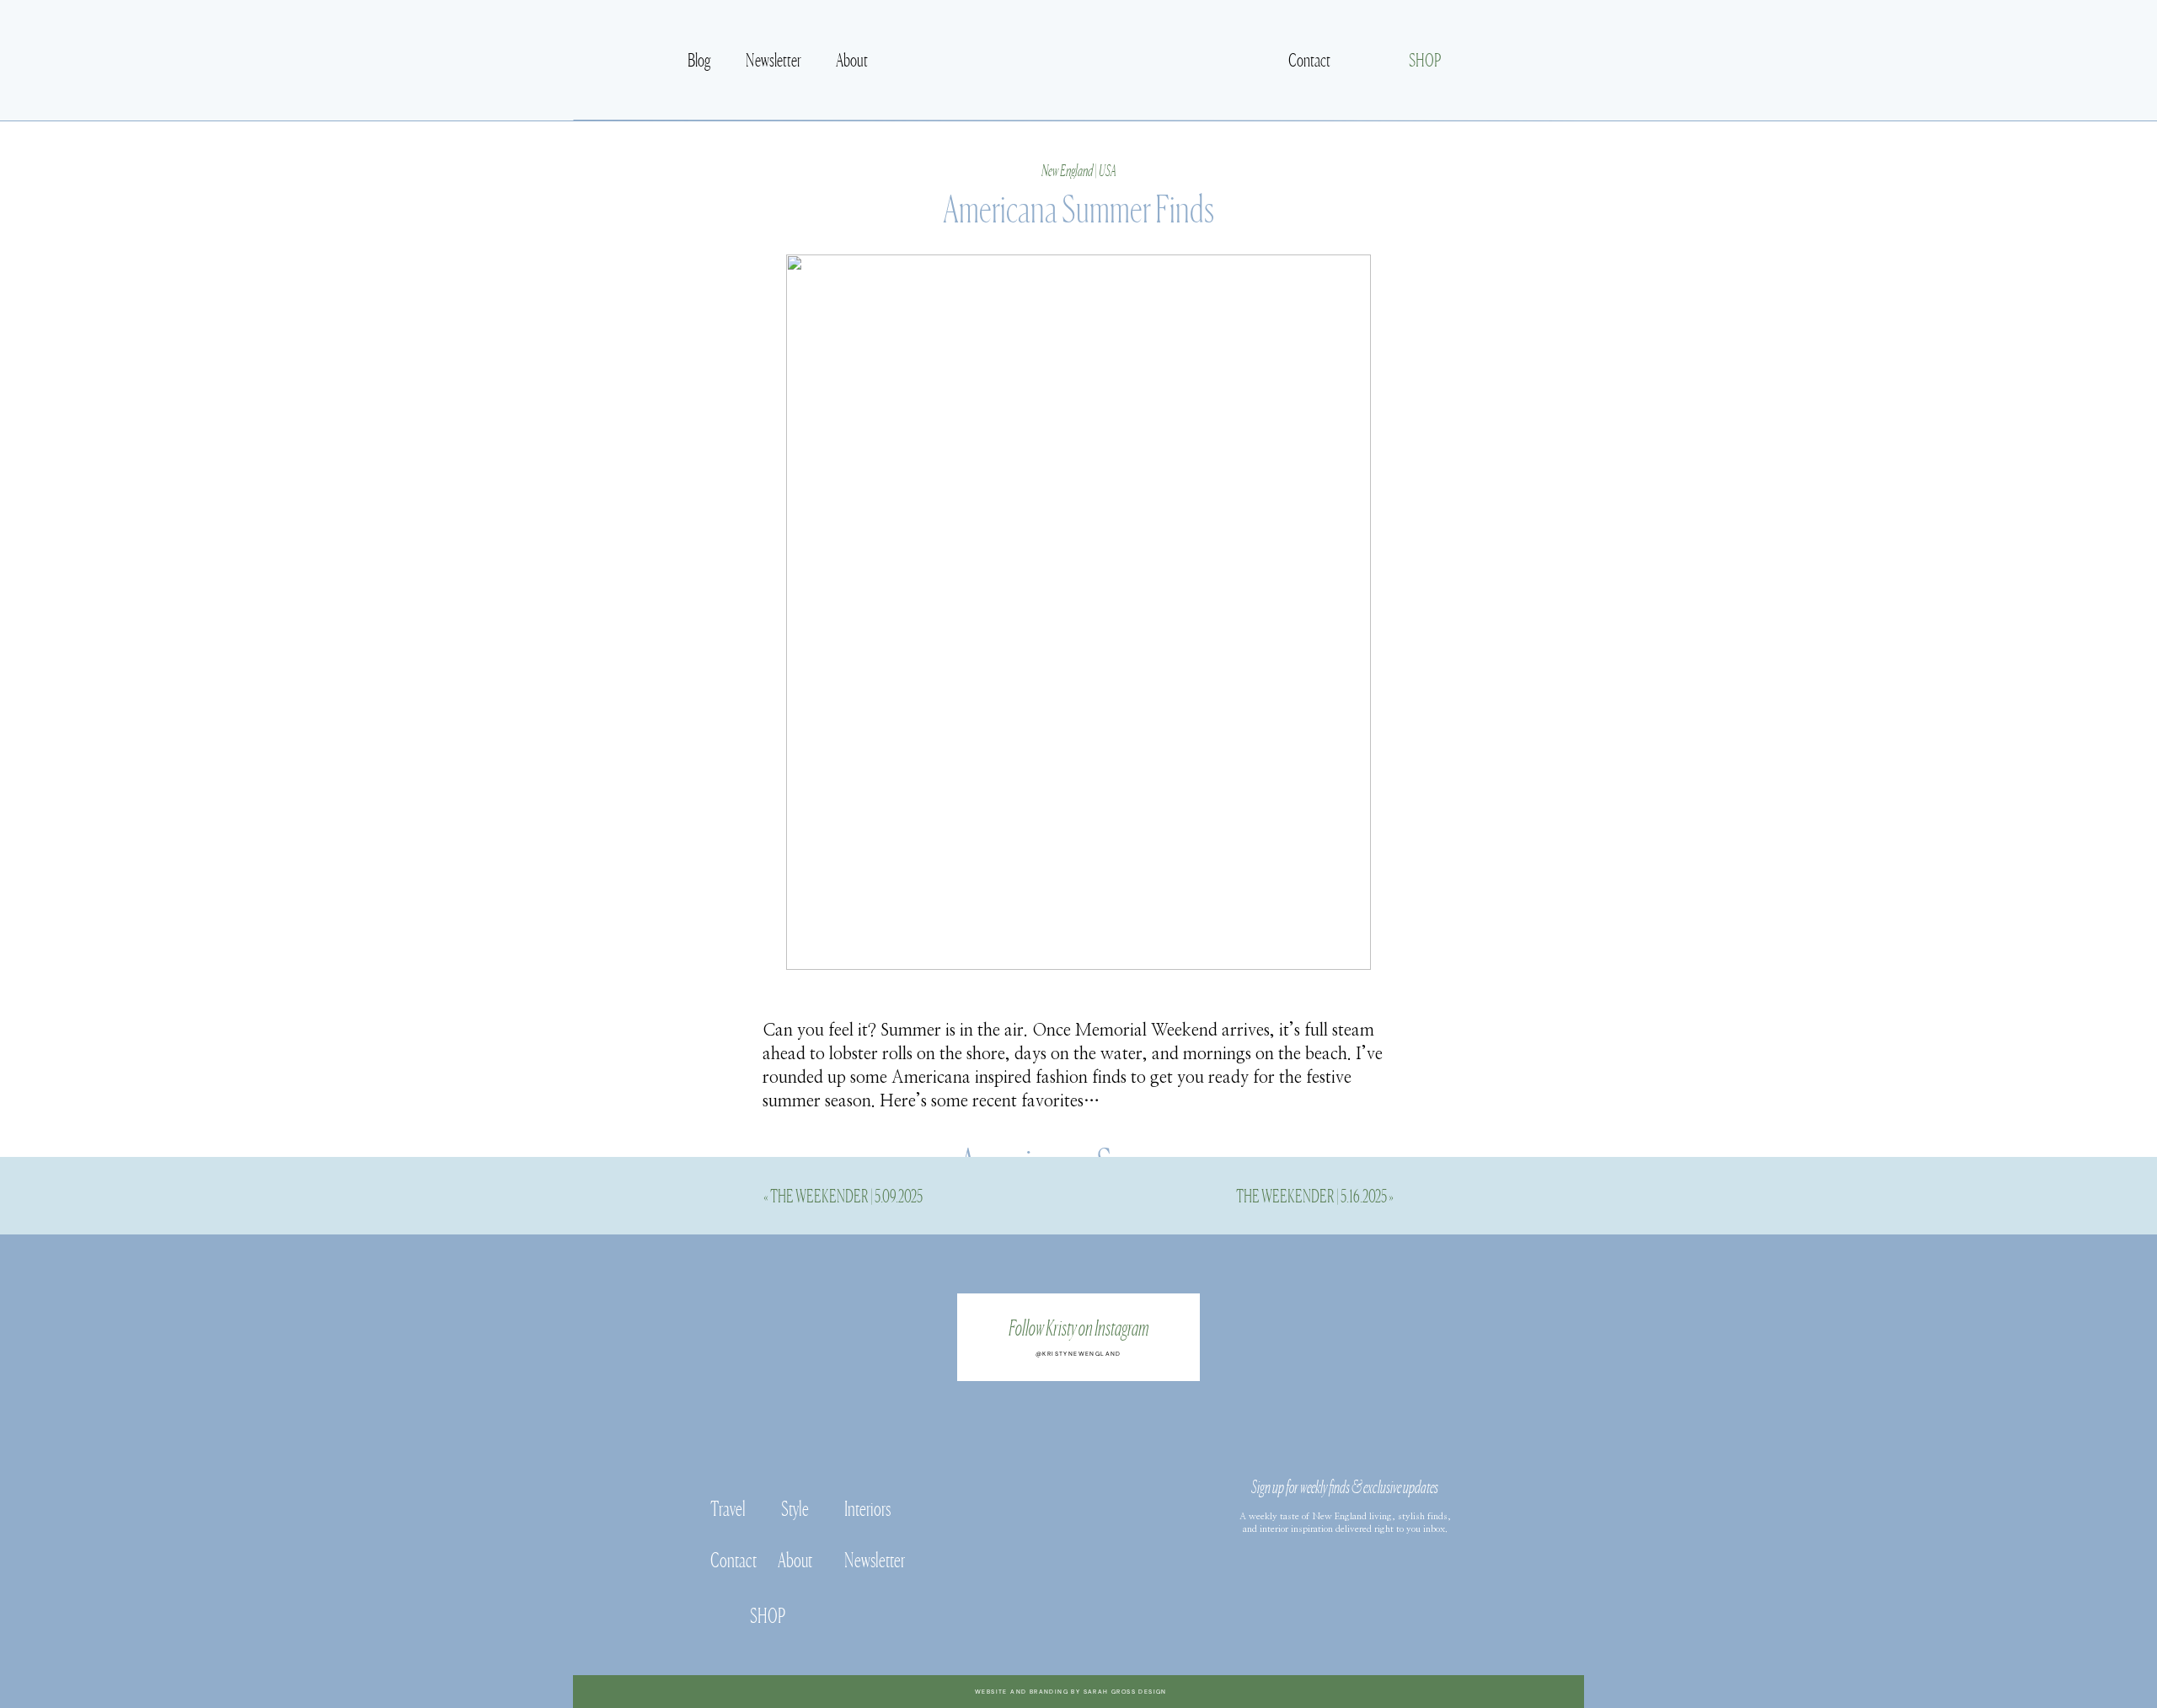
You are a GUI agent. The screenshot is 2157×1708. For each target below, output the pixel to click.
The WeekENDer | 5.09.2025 (846, 1195)
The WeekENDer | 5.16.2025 (1311, 1195)
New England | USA (1079, 169)
